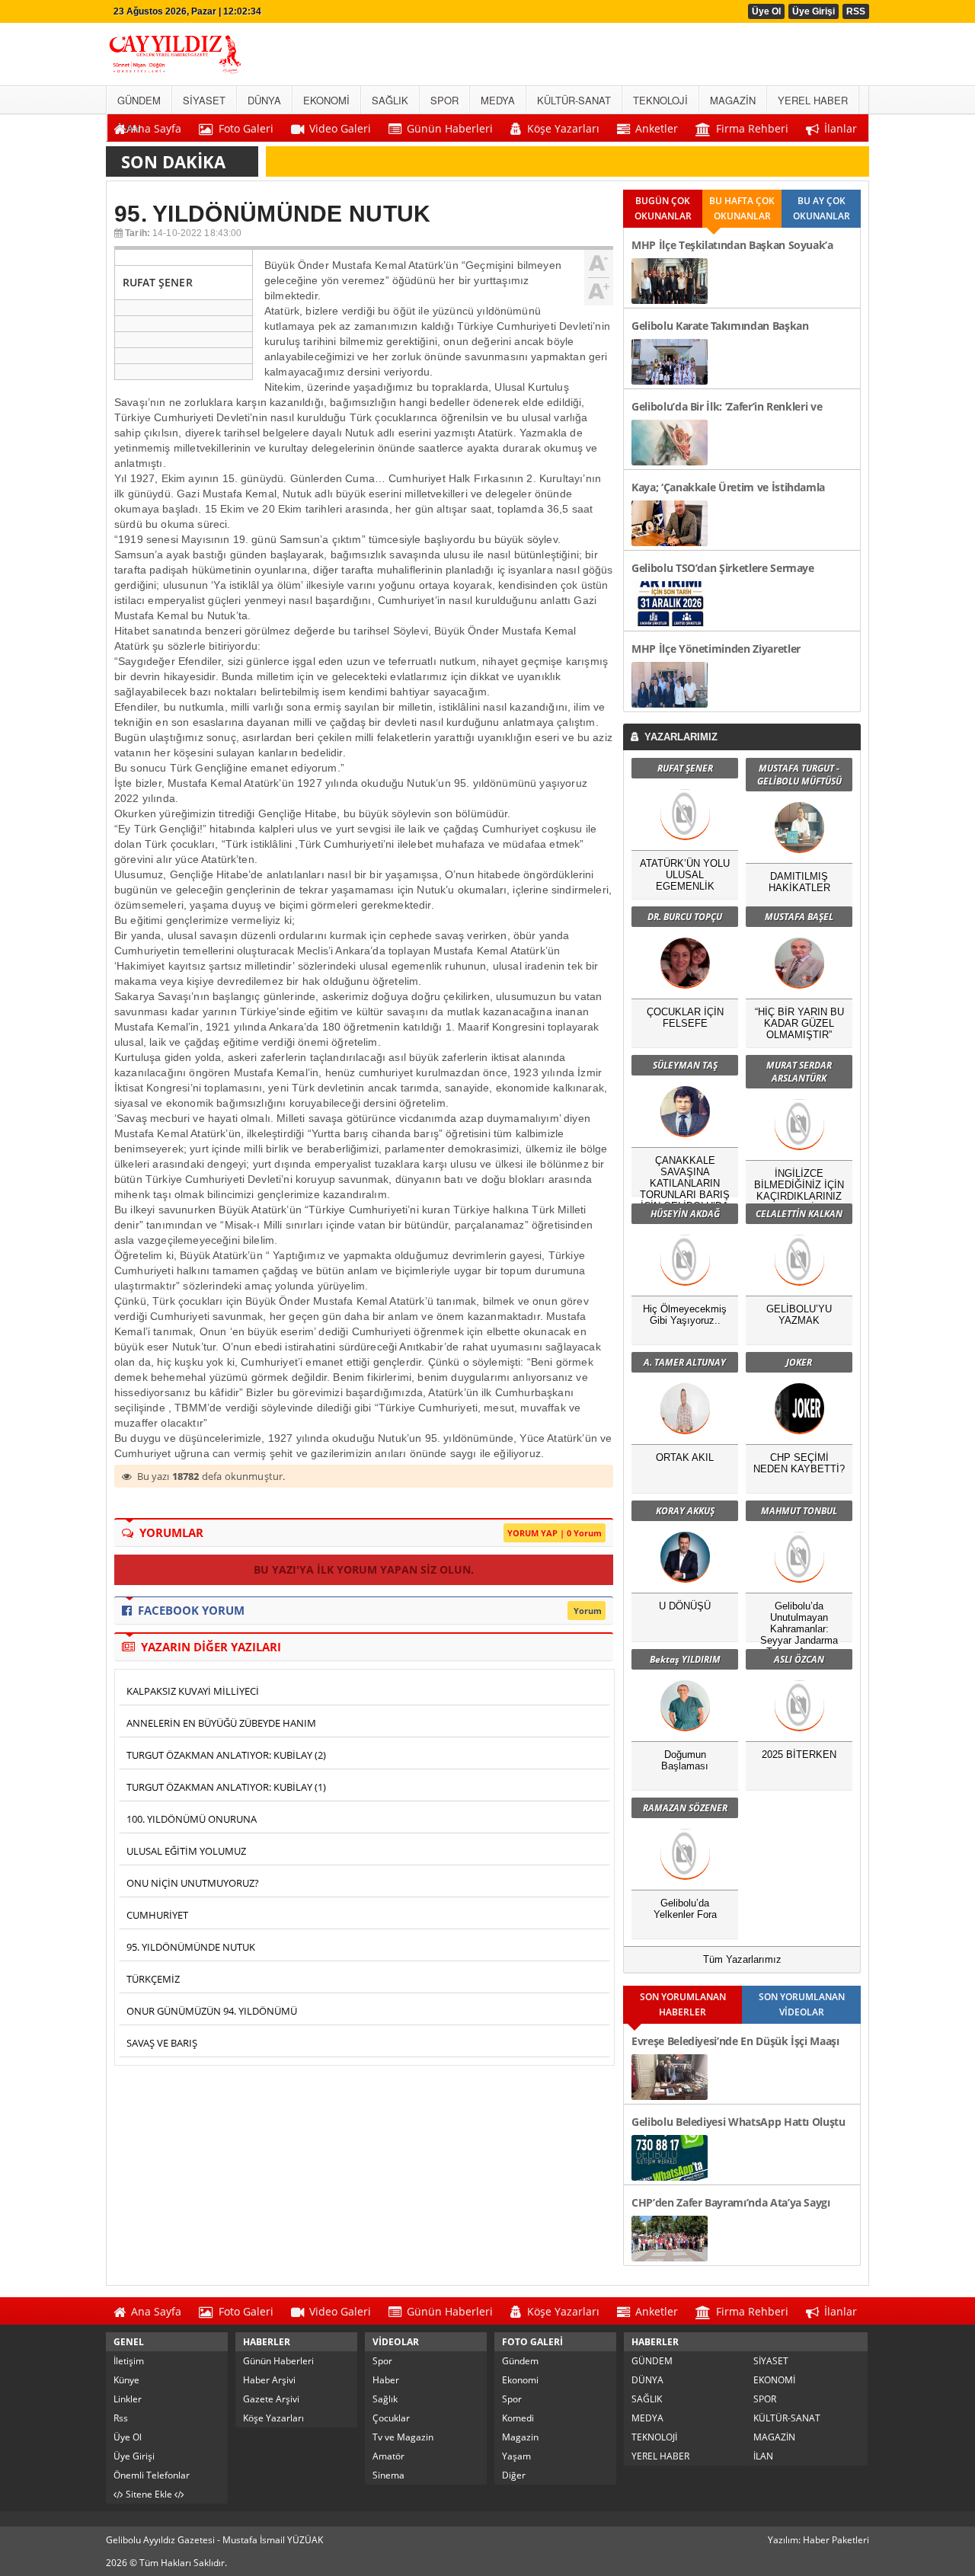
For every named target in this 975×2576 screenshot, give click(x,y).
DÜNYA (647, 2380)
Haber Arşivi (269, 2380)
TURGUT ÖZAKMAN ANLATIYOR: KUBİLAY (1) (226, 1787)
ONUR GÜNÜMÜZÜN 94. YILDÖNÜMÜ (212, 2011)
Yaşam (516, 2456)
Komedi (518, 2418)
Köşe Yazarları (273, 2418)
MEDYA (647, 2418)
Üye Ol (766, 11)
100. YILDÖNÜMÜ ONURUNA (192, 1819)
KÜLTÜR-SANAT (787, 2418)
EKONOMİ (774, 2380)
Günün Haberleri (278, 2361)
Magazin (520, 2437)
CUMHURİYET (157, 1915)
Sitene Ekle (149, 2494)
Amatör (388, 2456)
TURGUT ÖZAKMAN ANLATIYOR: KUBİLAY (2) (226, 1755)
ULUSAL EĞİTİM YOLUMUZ (186, 1851)
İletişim (129, 2361)
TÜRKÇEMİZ (153, 1979)
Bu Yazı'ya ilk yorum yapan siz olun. (364, 1569)
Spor (382, 2361)
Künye (126, 2380)
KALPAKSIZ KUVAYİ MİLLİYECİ (193, 1691)
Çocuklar (391, 2418)
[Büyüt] (599, 289)
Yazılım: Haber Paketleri (818, 2540)
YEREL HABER (660, 2456)
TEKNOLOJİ (654, 2437)
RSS (856, 11)
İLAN (763, 2456)
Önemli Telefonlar (152, 2475)
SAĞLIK (647, 2399)
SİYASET (771, 2361)
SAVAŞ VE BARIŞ (162, 2043)
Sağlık (385, 2399)
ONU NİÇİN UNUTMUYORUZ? (193, 1883)
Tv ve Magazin (403, 2437)
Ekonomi (520, 2380)
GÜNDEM (652, 2361)
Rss (121, 2418)
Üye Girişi (814, 11)
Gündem (520, 2361)
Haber (386, 2380)
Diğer (514, 2475)
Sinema (388, 2475)
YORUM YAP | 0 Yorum (555, 1533)
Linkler (128, 2399)
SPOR (765, 2399)
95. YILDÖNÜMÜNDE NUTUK (191, 1947)
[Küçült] (599, 264)
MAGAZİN (774, 2437)
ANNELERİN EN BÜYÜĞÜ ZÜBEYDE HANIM (221, 1723)
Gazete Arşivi (271, 2399)
